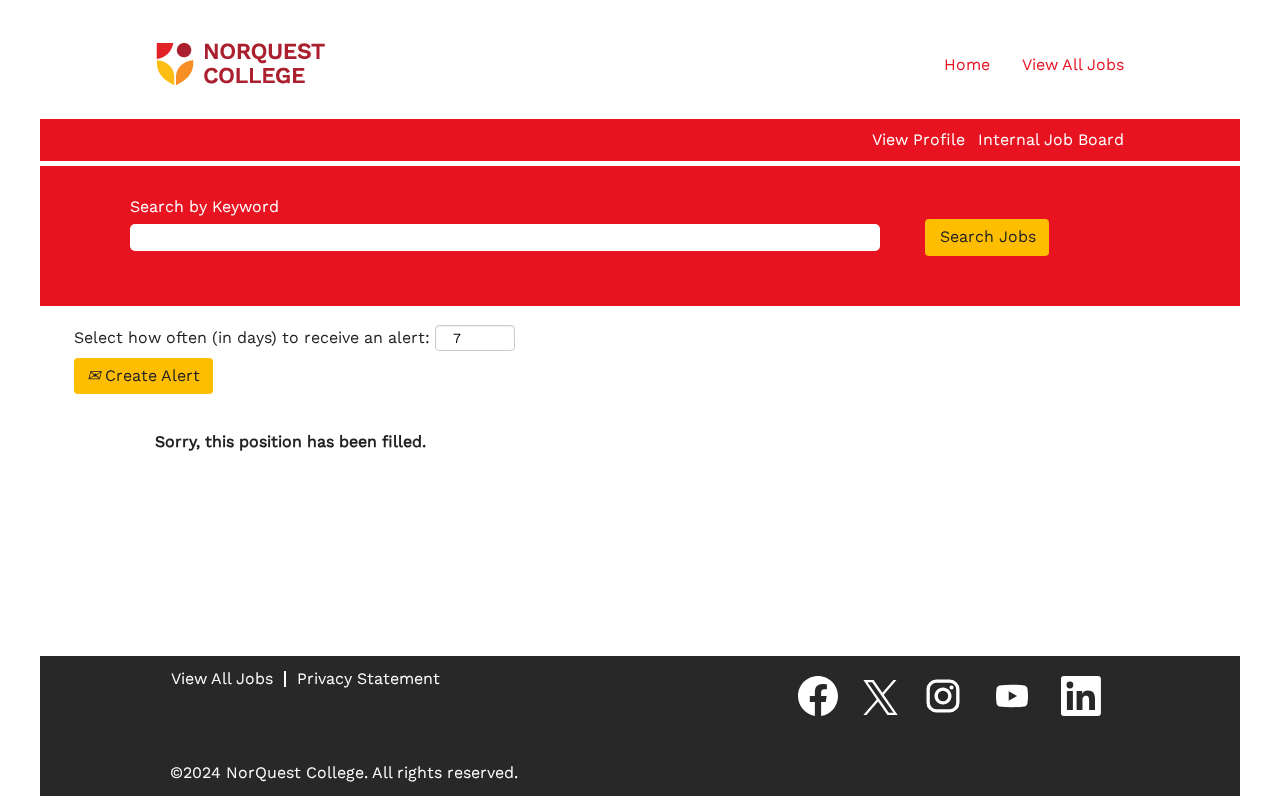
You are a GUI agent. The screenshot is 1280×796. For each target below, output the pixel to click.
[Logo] (241, 64)
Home (967, 64)
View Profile (918, 140)
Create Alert (150, 375)
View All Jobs (1073, 64)
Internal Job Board (1051, 140)
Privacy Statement (368, 678)
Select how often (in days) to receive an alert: (252, 337)
